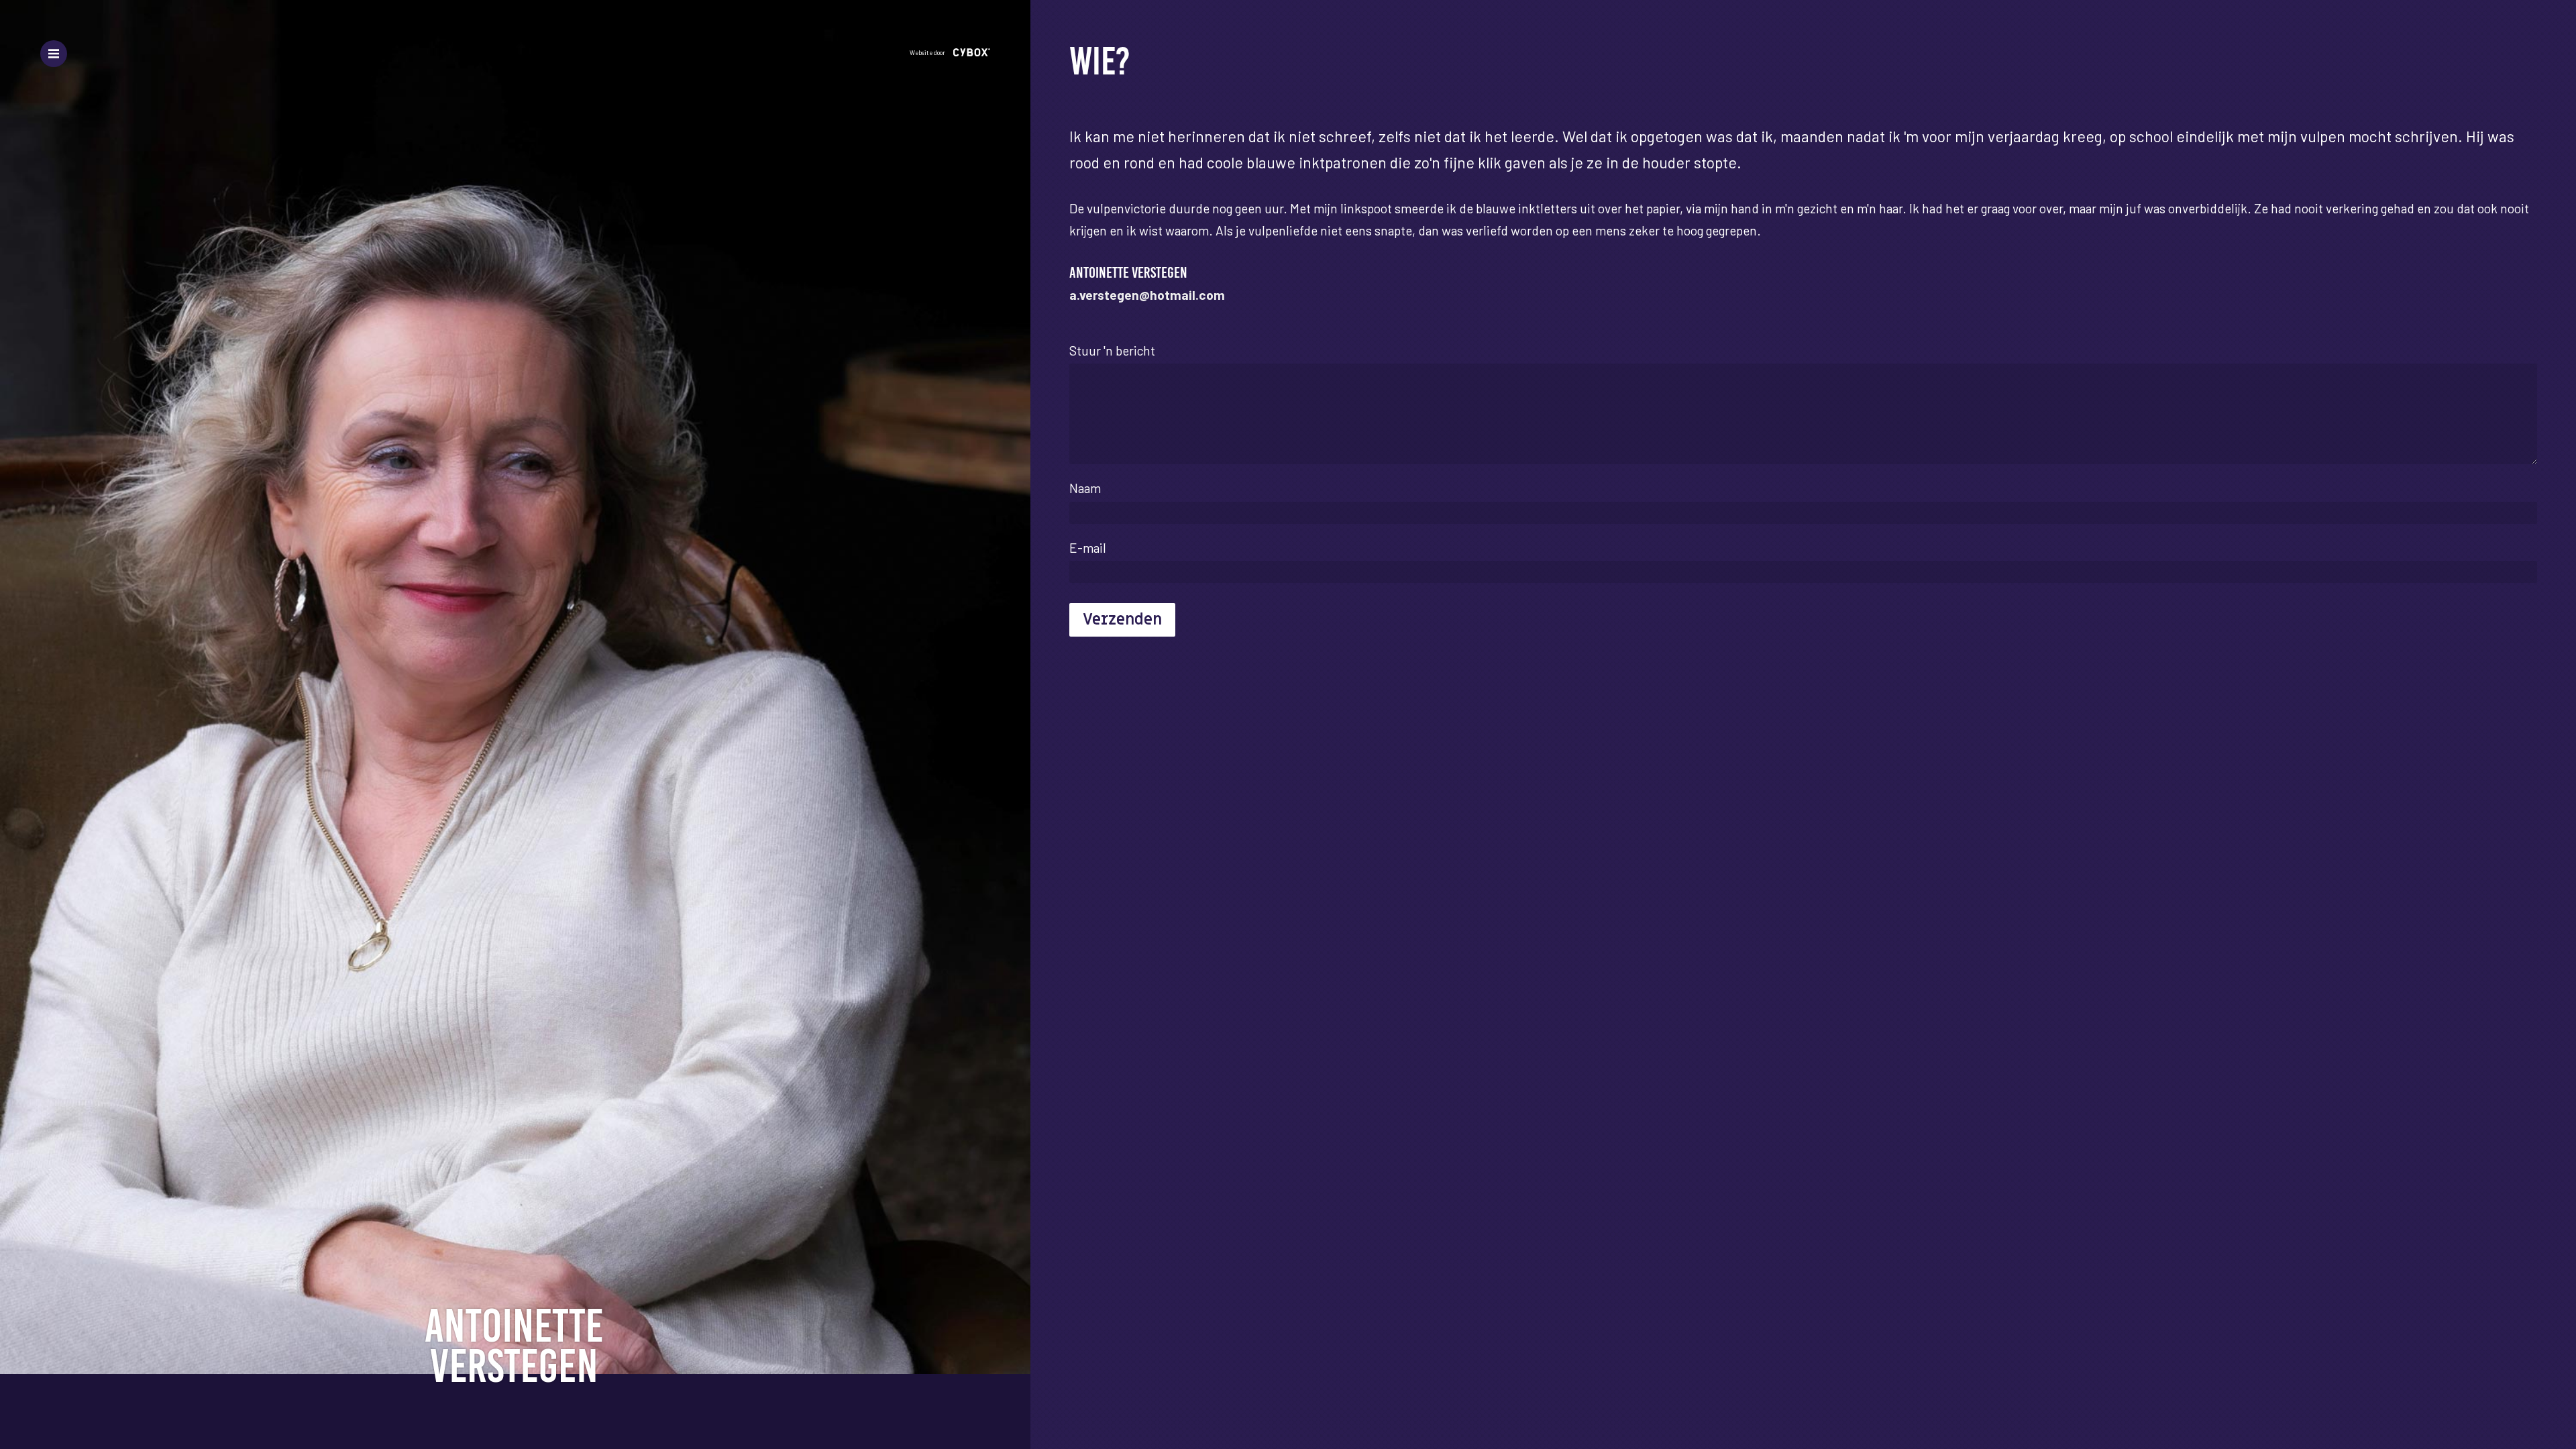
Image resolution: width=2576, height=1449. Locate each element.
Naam (1085, 488)
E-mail (1088, 548)
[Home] (515, 1345)
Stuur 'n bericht (1112, 351)
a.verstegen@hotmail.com (1147, 295)
